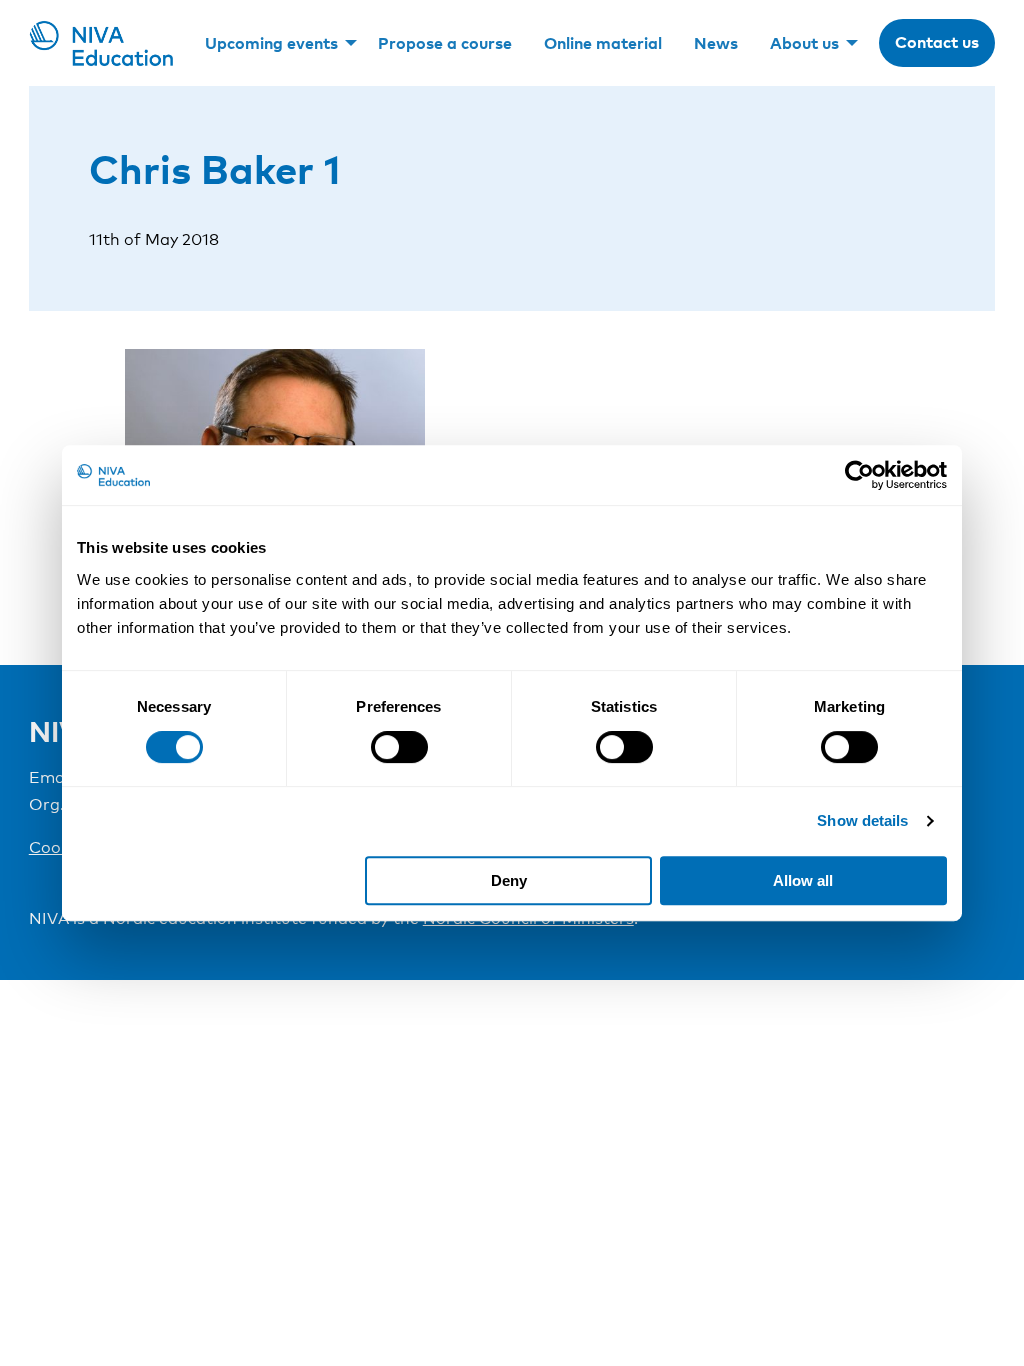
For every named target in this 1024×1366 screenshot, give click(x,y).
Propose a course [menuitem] (445, 43)
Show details (862, 820)
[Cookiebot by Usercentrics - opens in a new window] (859, 475)
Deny (509, 880)
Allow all (803, 880)
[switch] (399, 747)
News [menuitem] (716, 43)
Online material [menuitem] (603, 43)
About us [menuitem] (804, 43)
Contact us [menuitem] (937, 42)
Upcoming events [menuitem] (271, 43)
